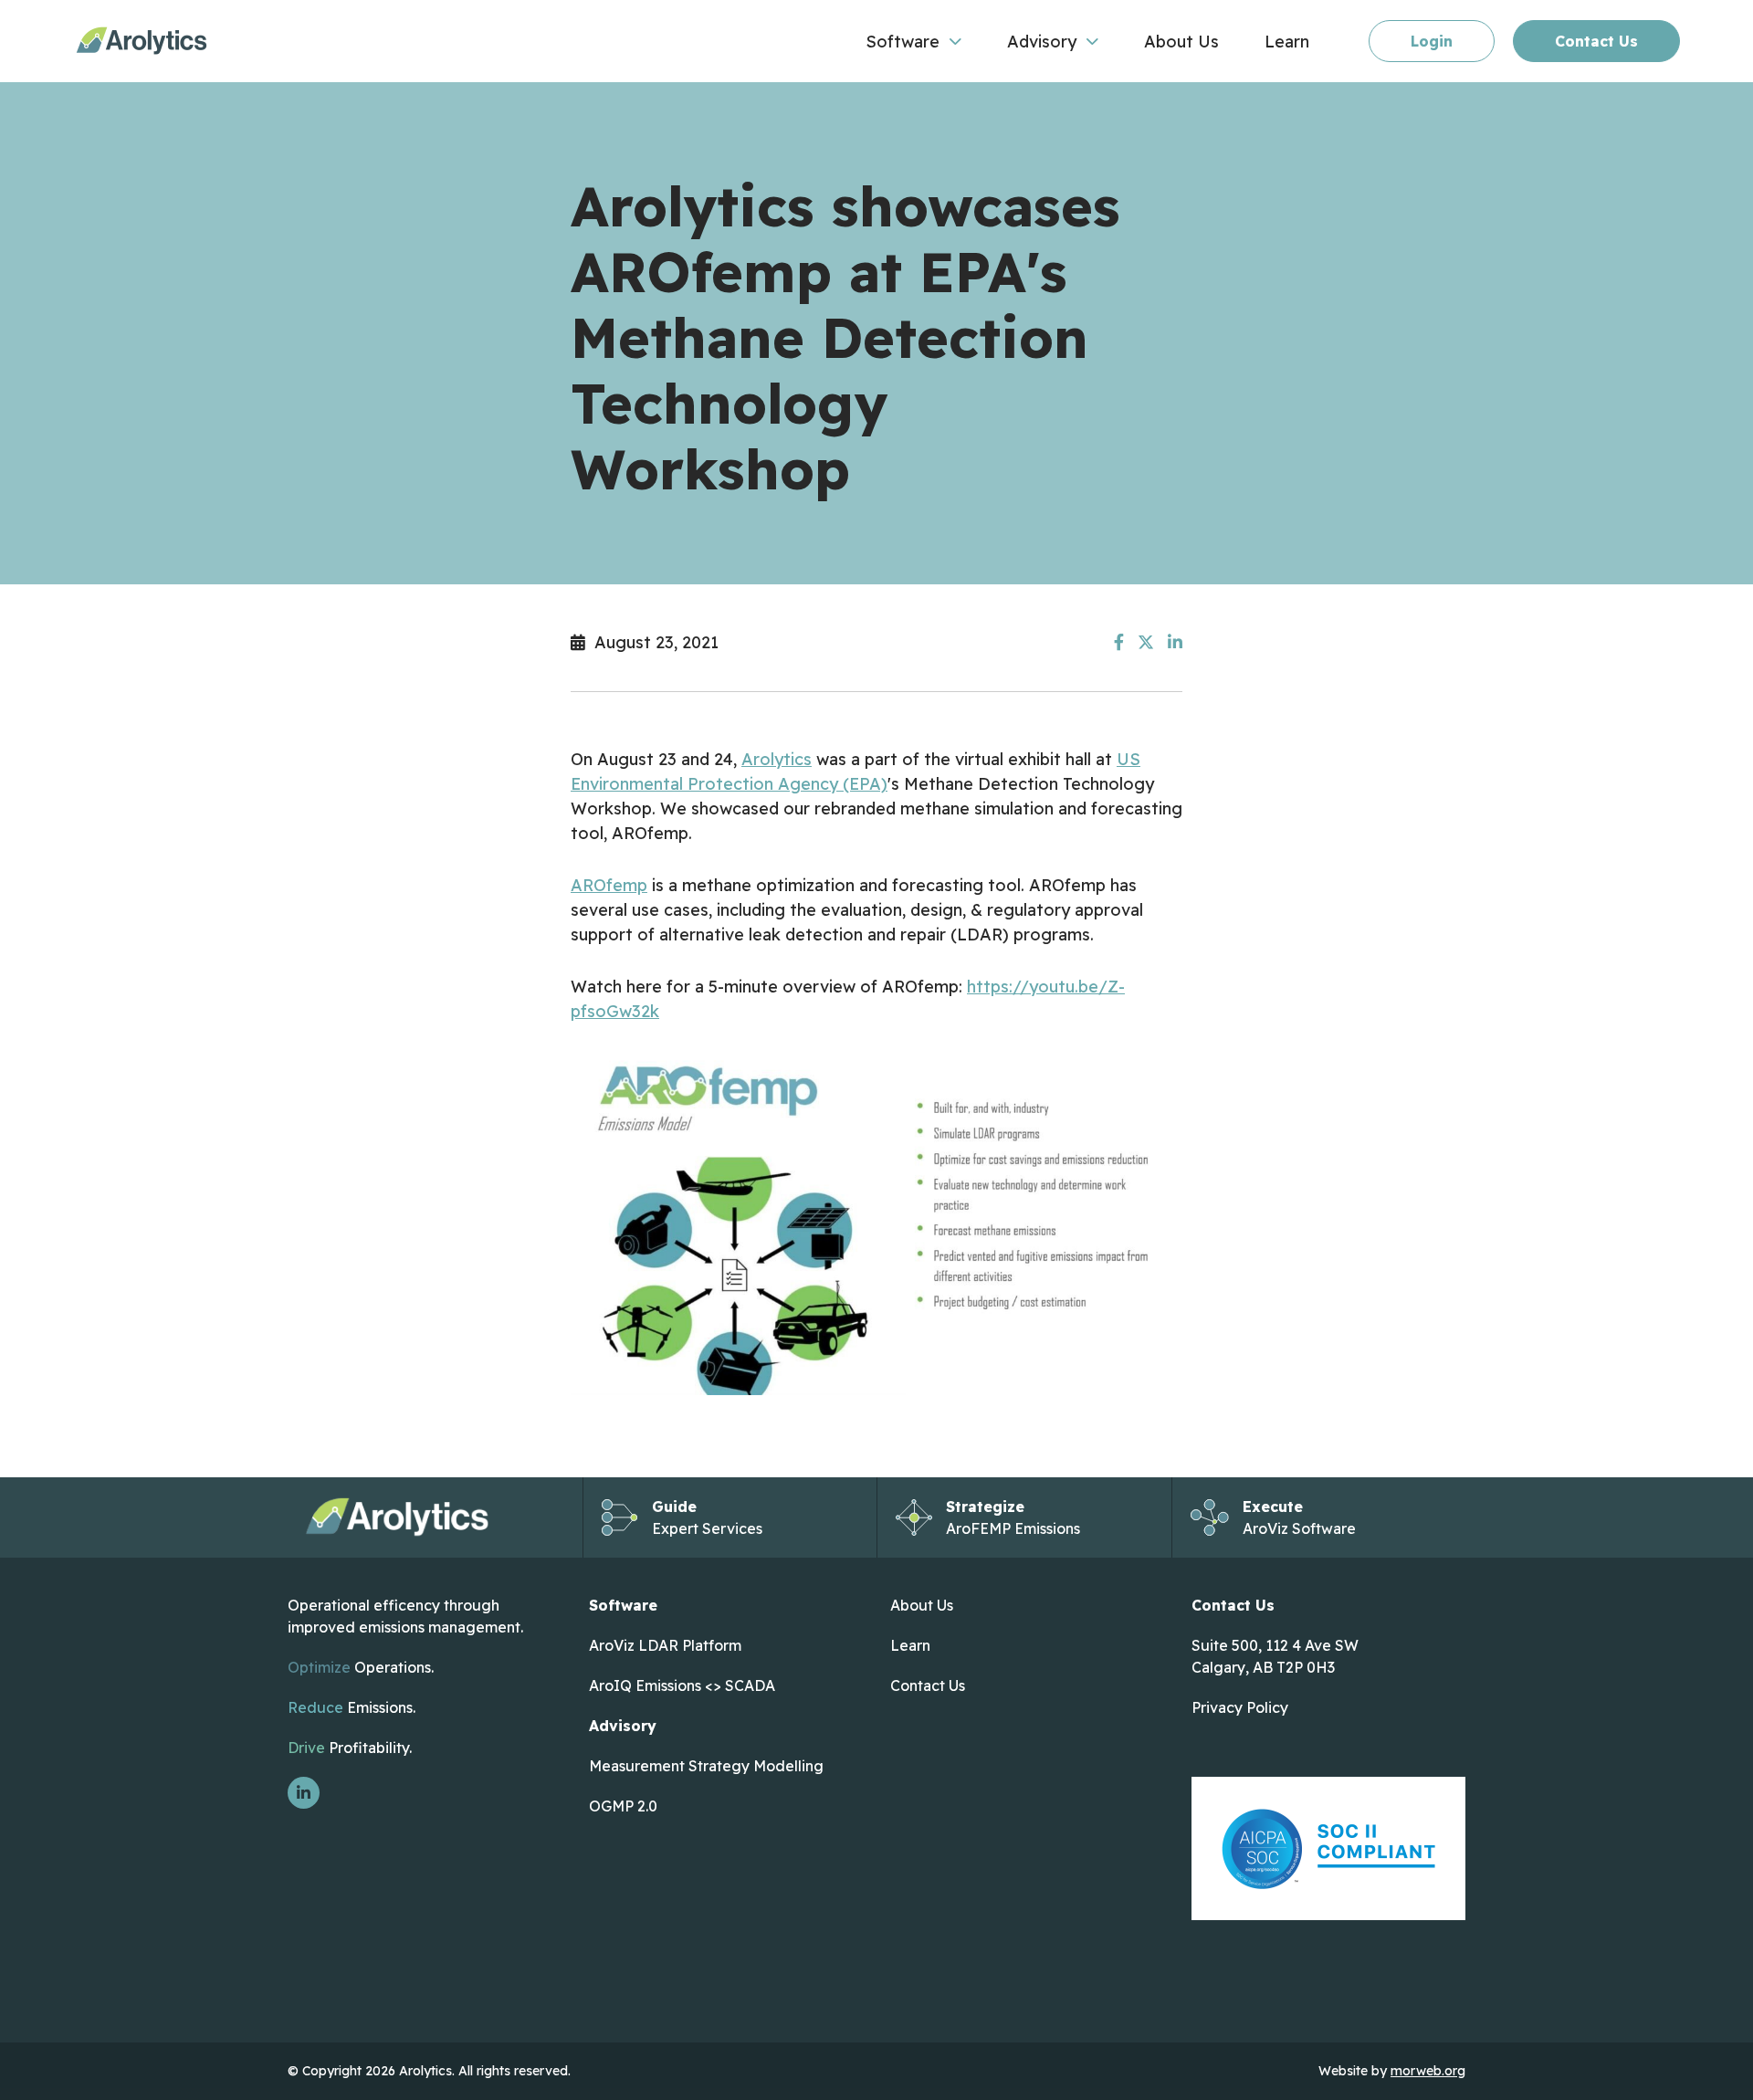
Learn (910, 1645)
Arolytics (777, 759)
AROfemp (609, 885)
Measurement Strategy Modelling (708, 1766)
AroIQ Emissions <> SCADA (682, 1685)
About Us (922, 1605)
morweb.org (1428, 2071)
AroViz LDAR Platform (667, 1645)
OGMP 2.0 (623, 1806)
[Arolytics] (142, 41)
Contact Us (1596, 41)
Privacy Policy (1240, 1707)
